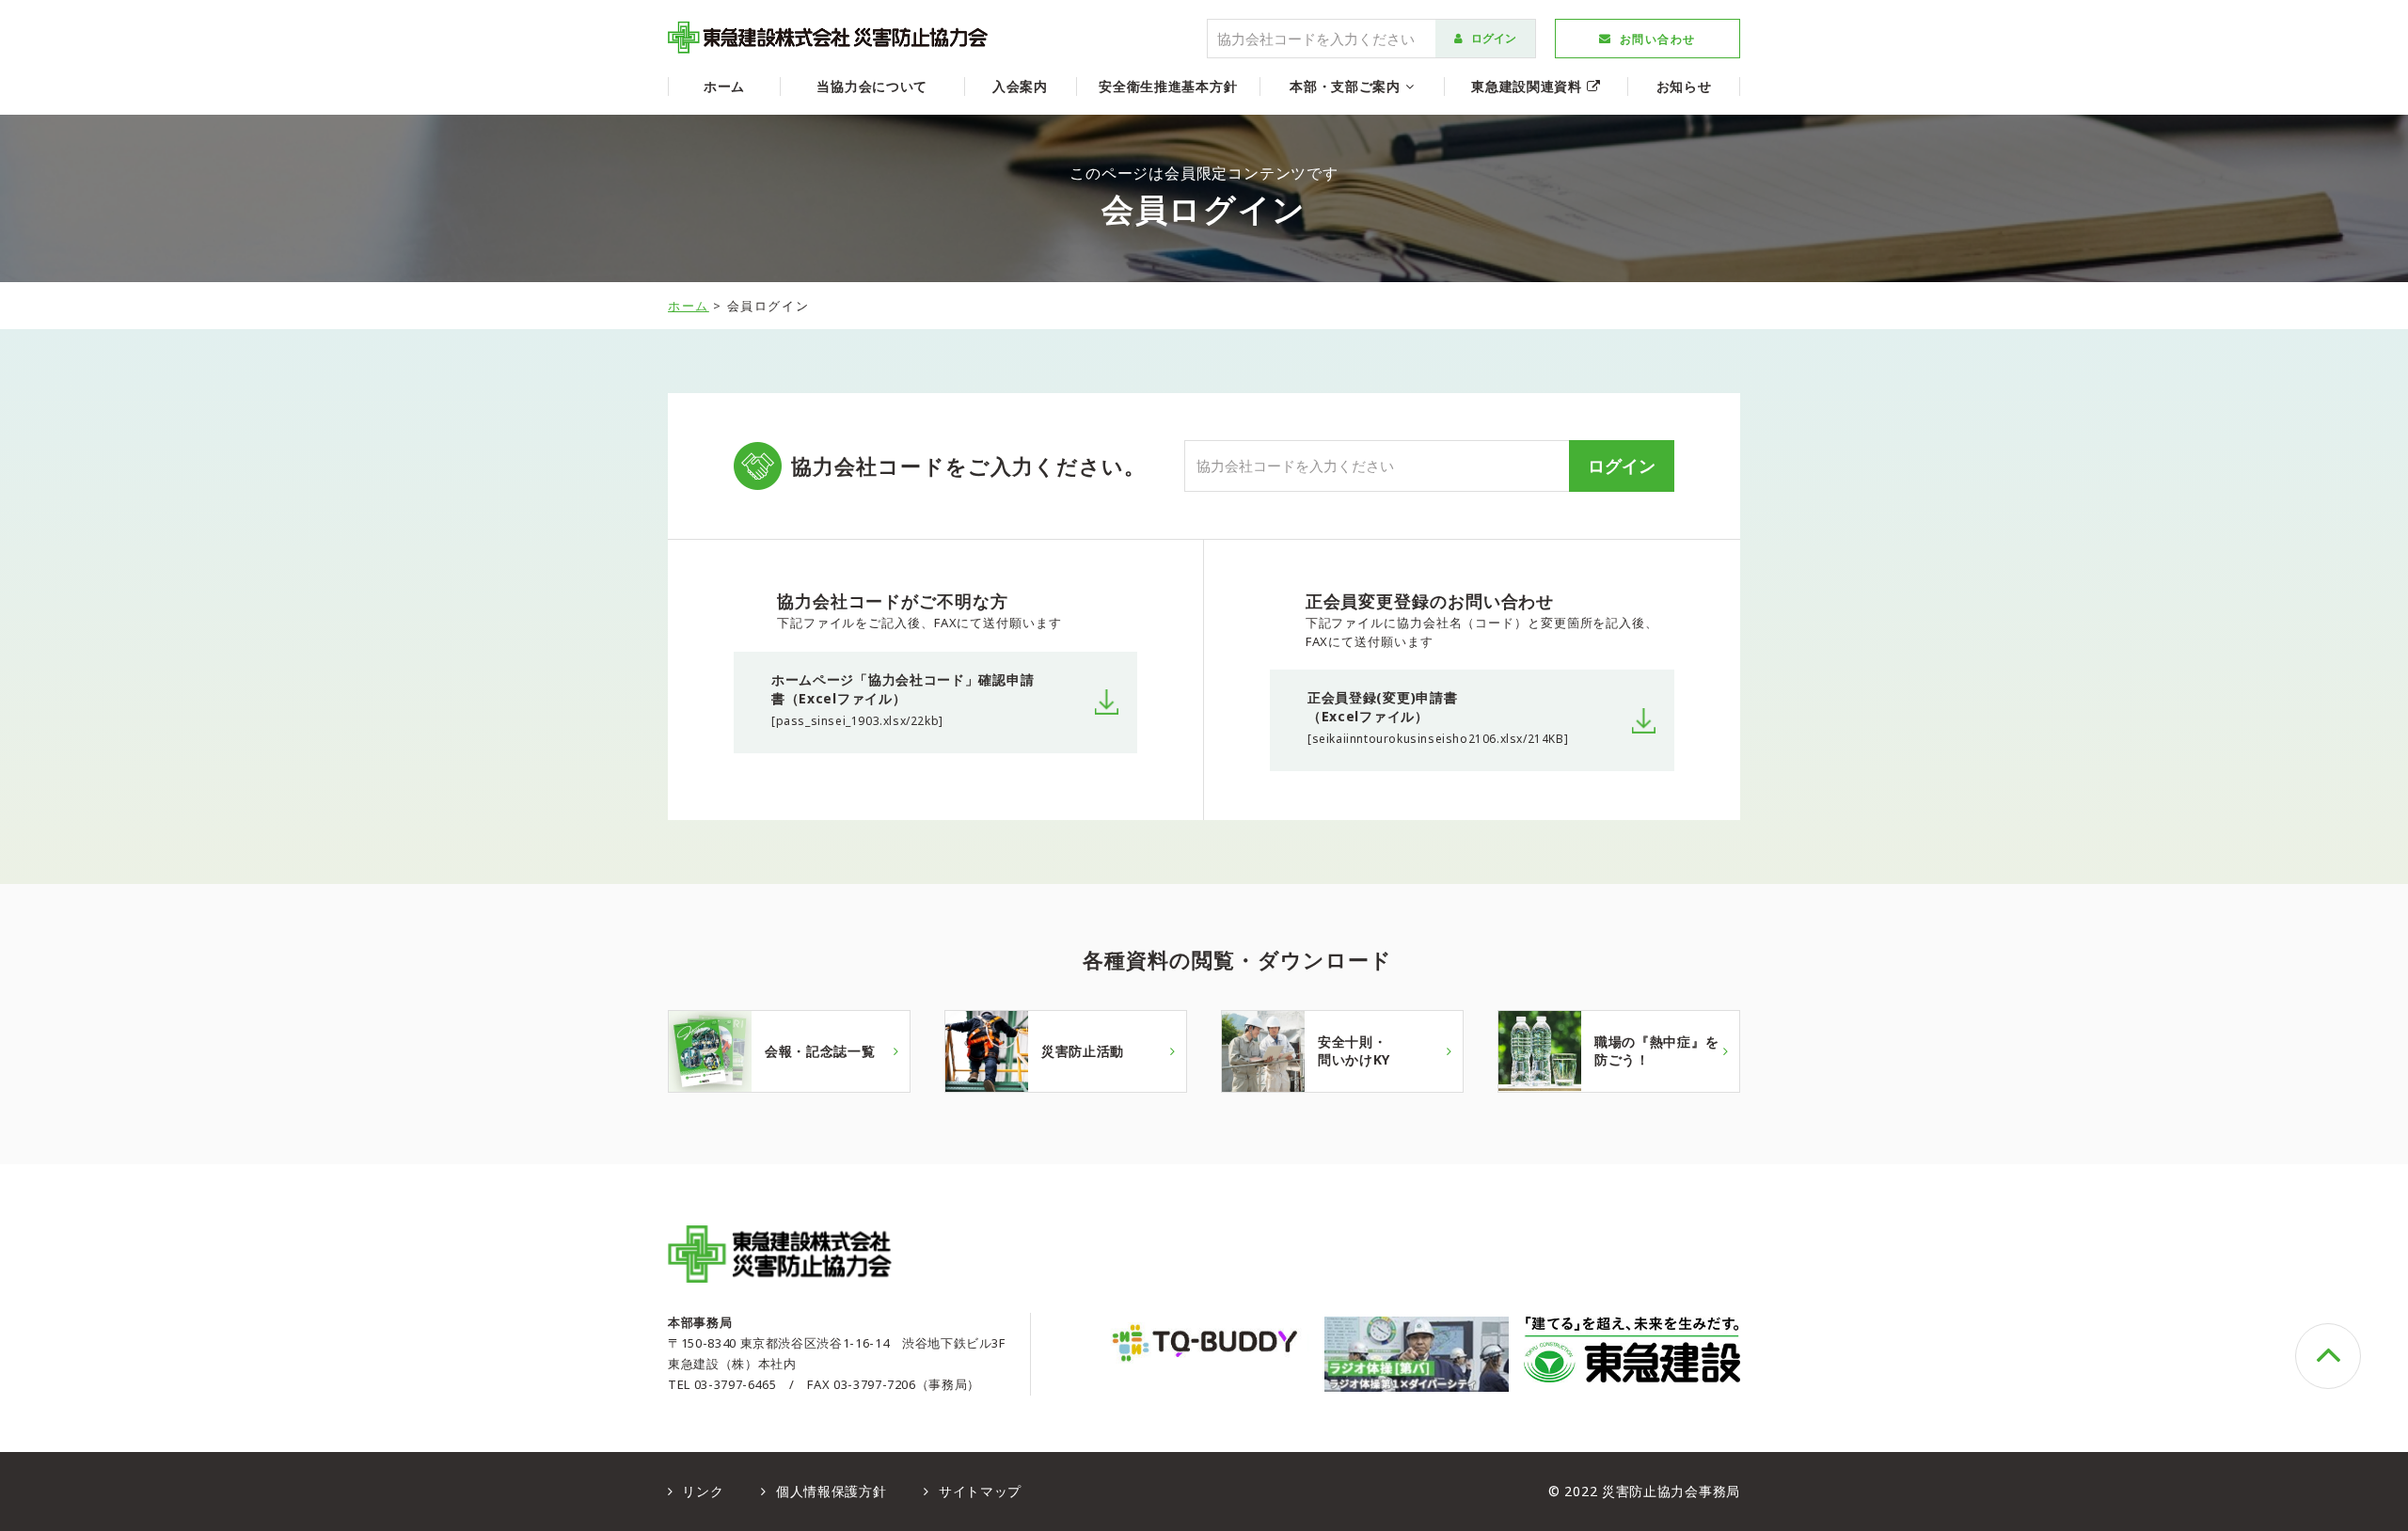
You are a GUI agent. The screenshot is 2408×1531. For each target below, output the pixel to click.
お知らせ (1684, 86)
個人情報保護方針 (829, 1491)
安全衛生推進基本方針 (1168, 86)
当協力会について (872, 86)
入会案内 (1020, 86)
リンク (701, 1491)
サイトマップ (978, 1491)
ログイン (1492, 38)
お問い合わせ (1658, 39)
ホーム (724, 86)
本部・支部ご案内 (1347, 86)
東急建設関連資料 (1529, 86)
